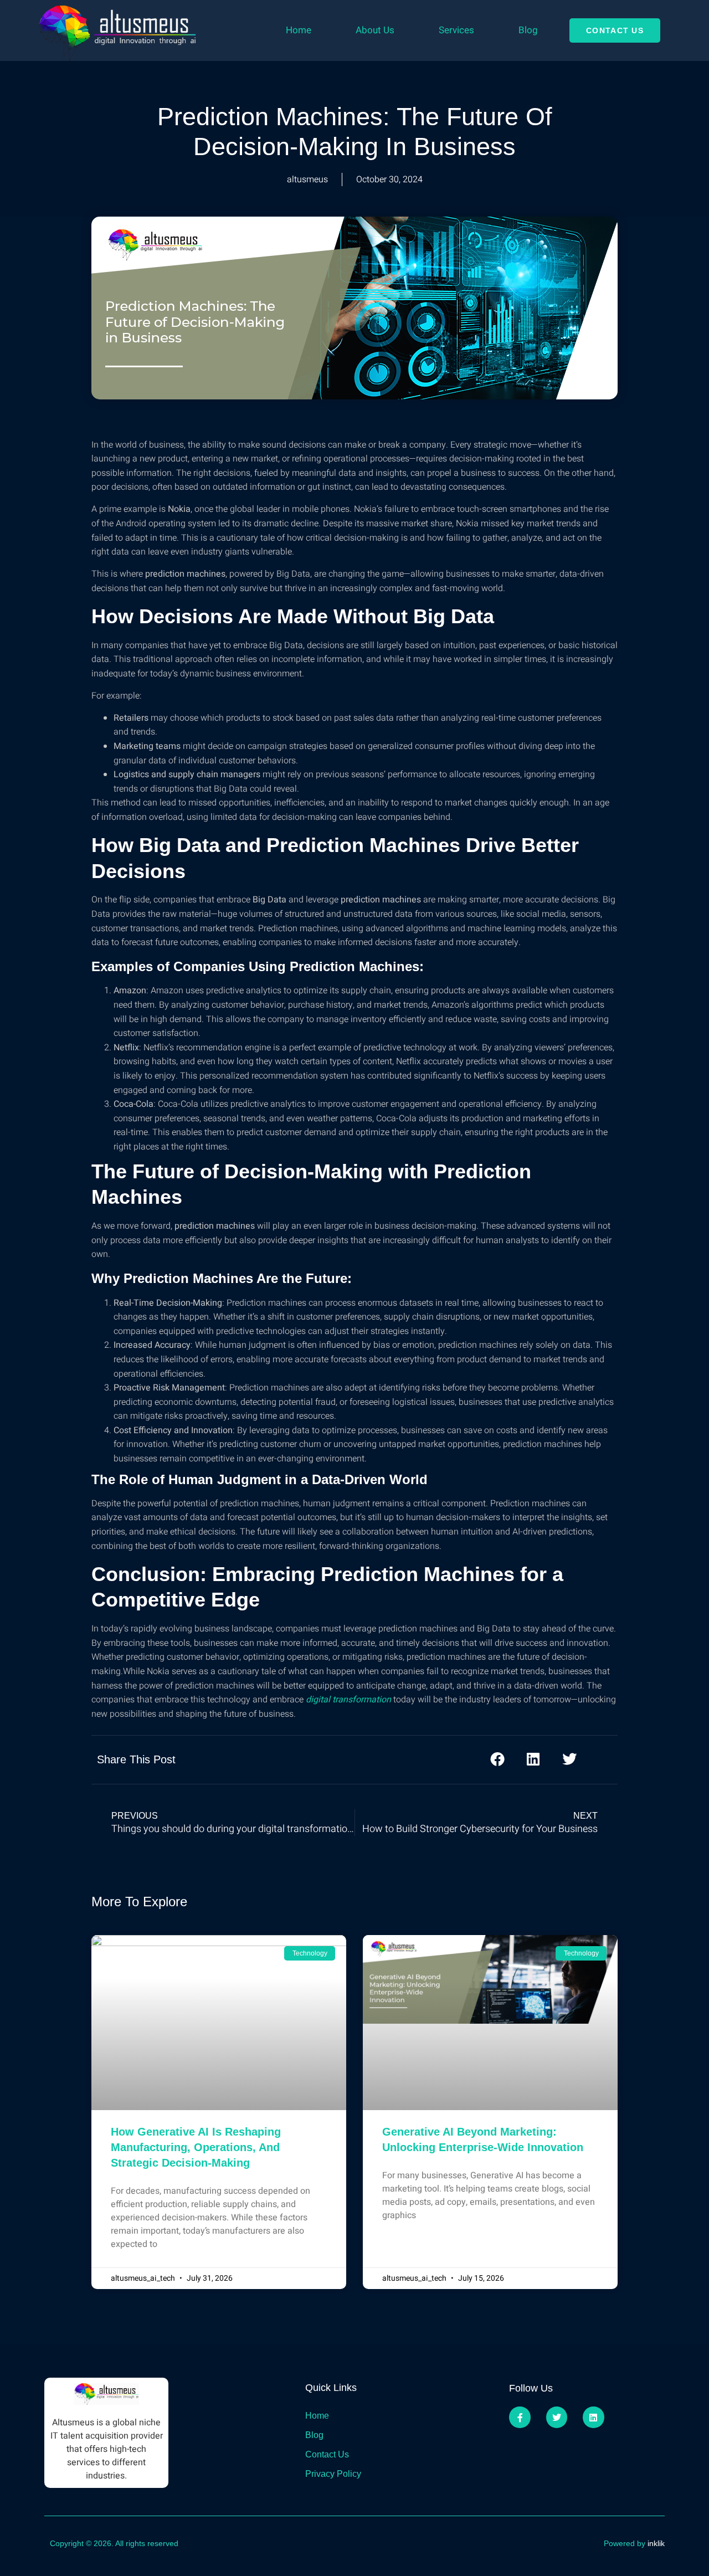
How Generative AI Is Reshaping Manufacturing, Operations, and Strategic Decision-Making (196, 2147)
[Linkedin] (593, 2417)
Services (456, 30)
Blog (528, 30)
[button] (497, 1759)
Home (299, 30)
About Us (375, 30)
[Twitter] (557, 2417)
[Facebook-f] (520, 2417)
